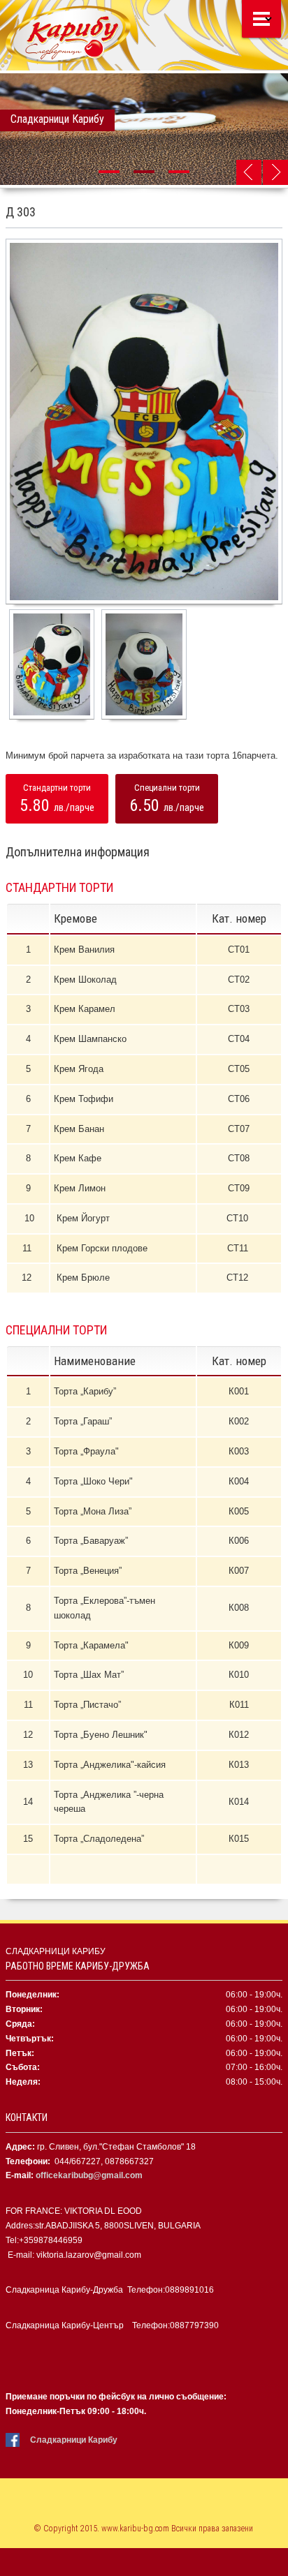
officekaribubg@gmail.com (89, 2175)
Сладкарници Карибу (74, 2440)
